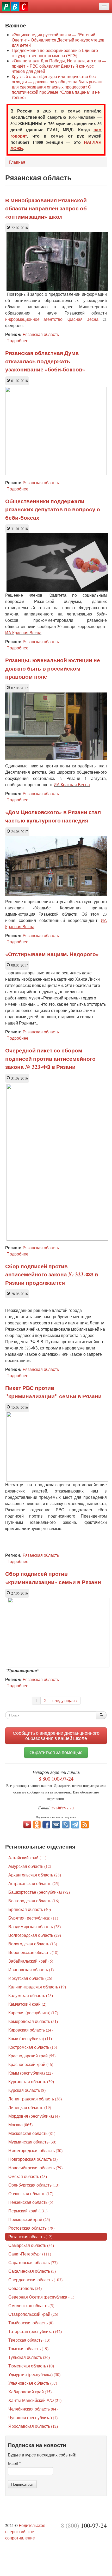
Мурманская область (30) (32, 2142)
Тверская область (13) (29, 2340)
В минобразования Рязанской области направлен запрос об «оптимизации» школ (46, 208)
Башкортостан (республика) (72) (39, 1892)
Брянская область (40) (30, 1909)
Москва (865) (20, 2125)
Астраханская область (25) (34, 1883)
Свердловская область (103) (35, 2280)
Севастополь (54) (25, 2288)
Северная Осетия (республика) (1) (41, 2297)
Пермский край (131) (28, 2211)
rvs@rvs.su (63, 1807)
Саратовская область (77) (33, 2262)
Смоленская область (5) (31, 2305)
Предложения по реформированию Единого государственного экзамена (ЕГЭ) (55, 53)
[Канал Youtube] (27, 1824)
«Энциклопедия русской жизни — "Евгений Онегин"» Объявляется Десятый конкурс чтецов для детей (58, 40)
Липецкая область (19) (30, 2107)
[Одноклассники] (37, 1824)
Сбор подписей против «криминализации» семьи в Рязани (53, 1578)
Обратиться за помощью (56, 1752)
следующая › (65, 1700)
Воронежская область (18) (33, 1952)
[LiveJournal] (66, 1824)
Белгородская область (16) (34, 1901)
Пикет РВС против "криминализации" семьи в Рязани (53, 1392)
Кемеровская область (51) (33, 2021)
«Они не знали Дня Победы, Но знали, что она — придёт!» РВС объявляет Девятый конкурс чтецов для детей (59, 66)
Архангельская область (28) (35, 1875)
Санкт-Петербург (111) (30, 2254)
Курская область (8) (27, 2090)
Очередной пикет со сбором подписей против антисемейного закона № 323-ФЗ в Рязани (50, 1059)
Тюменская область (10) (31, 2366)
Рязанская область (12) (30, 2237)
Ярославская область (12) (33, 2426)
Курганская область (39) (31, 2081)
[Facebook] (46, 1824)
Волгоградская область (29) (35, 1935)
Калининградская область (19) (37, 1987)
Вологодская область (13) (33, 1944)
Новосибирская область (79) (35, 2168)
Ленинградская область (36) (35, 2099)
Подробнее (17, 340)
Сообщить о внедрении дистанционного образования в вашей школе (56, 1736)
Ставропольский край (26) (33, 2314)
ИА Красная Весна (23, 633)
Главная (17, 162)
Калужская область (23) (31, 1995)
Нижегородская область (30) (35, 2150)
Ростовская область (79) (31, 2228)
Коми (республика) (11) (30, 2038)
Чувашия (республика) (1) (33, 2417)
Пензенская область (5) (31, 2202)
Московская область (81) (32, 2133)
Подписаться (22, 2484)
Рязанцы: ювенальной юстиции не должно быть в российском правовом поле (53, 668)
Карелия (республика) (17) (33, 2013)
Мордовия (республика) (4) (34, 2116)
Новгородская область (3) (33, 2159)
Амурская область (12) (30, 1866)
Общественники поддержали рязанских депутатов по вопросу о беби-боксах (53, 509)
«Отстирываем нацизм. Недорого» (52, 954)
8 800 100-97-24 (56, 1779)
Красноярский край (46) (31, 2064)
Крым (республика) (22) (30, 2073)
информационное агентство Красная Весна (52, 319)
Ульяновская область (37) (33, 2383)
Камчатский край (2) (27, 2004)
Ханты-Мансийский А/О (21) (35, 2400)
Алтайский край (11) (27, 1858)
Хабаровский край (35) (30, 2392)
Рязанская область (41, 334)
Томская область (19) (28, 2349)
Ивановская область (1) (31, 1970)
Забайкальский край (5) (31, 1961)
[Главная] (15, 7)
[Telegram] (75, 1824)
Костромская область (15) (33, 2047)
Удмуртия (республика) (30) (34, 2374)
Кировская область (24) (30, 2030)
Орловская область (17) (31, 2193)
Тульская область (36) (29, 2357)
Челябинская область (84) (33, 2409)
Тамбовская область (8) (31, 2323)
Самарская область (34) (31, 2245)
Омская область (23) (28, 2176)
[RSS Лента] (85, 1824)
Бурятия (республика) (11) (33, 1918)
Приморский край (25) (29, 2219)
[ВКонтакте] (56, 1824)
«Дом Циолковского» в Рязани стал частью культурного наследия (53, 816)
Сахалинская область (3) (32, 2271)
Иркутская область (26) (30, 1978)
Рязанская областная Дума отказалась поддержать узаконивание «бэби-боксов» (45, 361)
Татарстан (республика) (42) (35, 2331)
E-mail (14, 2463)
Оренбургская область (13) (34, 2185)
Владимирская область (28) (35, 1926)
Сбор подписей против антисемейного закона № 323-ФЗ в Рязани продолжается (52, 1274)
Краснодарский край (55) (32, 2056)
